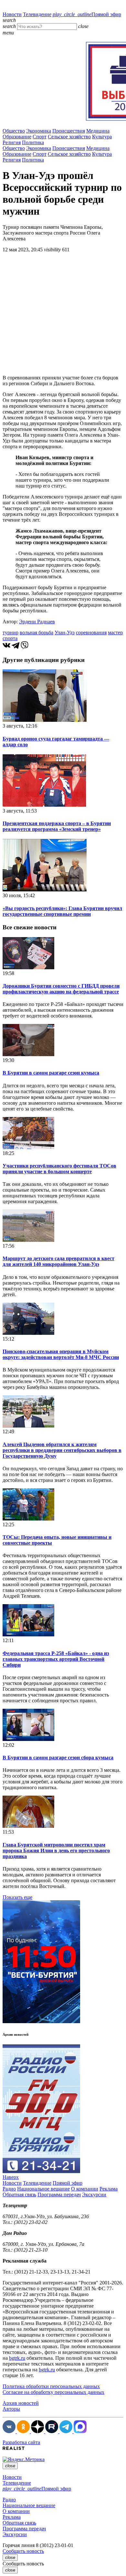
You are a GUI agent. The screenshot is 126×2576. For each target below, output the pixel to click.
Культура (102, 137)
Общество (14, 131)
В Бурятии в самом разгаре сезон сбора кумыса (58, 1758)
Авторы (11, 2409)
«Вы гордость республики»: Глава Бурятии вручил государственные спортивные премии (62, 911)
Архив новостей (21, 2403)
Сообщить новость (23, 2551)
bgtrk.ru (17, 2358)
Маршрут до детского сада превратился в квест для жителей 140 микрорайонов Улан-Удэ (58, 1261)
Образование (17, 137)
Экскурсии (94, 2195)
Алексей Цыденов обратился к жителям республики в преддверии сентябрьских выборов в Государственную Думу (62, 1450)
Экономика (39, 131)
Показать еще (17, 1897)
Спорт (40, 137)
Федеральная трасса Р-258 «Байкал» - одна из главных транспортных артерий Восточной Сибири (56, 1659)
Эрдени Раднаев (37, 622)
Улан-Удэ (65, 632)
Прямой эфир (87, 14)
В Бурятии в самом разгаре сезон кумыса (51, 1073)
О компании (85, 2189)
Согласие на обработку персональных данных (53, 2392)
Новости (12, 14)
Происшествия (69, 131)
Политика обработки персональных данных (51, 2386)
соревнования (91, 632)
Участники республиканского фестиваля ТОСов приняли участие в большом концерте (59, 1169)
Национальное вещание (43, 2189)
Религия (12, 142)
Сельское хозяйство (69, 137)
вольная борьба (37, 632)
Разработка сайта (21, 2442)
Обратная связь (19, 2195)
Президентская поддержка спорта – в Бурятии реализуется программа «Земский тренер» (57, 826)
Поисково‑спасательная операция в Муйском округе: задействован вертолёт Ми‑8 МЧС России (61, 1354)
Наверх (11, 2177)
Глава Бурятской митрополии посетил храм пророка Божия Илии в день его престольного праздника (56, 1851)
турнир (10, 632)
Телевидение (37, 14)
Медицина (98, 131)
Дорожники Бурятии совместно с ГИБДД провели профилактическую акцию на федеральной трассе (61, 989)
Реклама (109, 2189)
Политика (33, 142)
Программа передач (59, 2195)
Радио (9, 2189)
